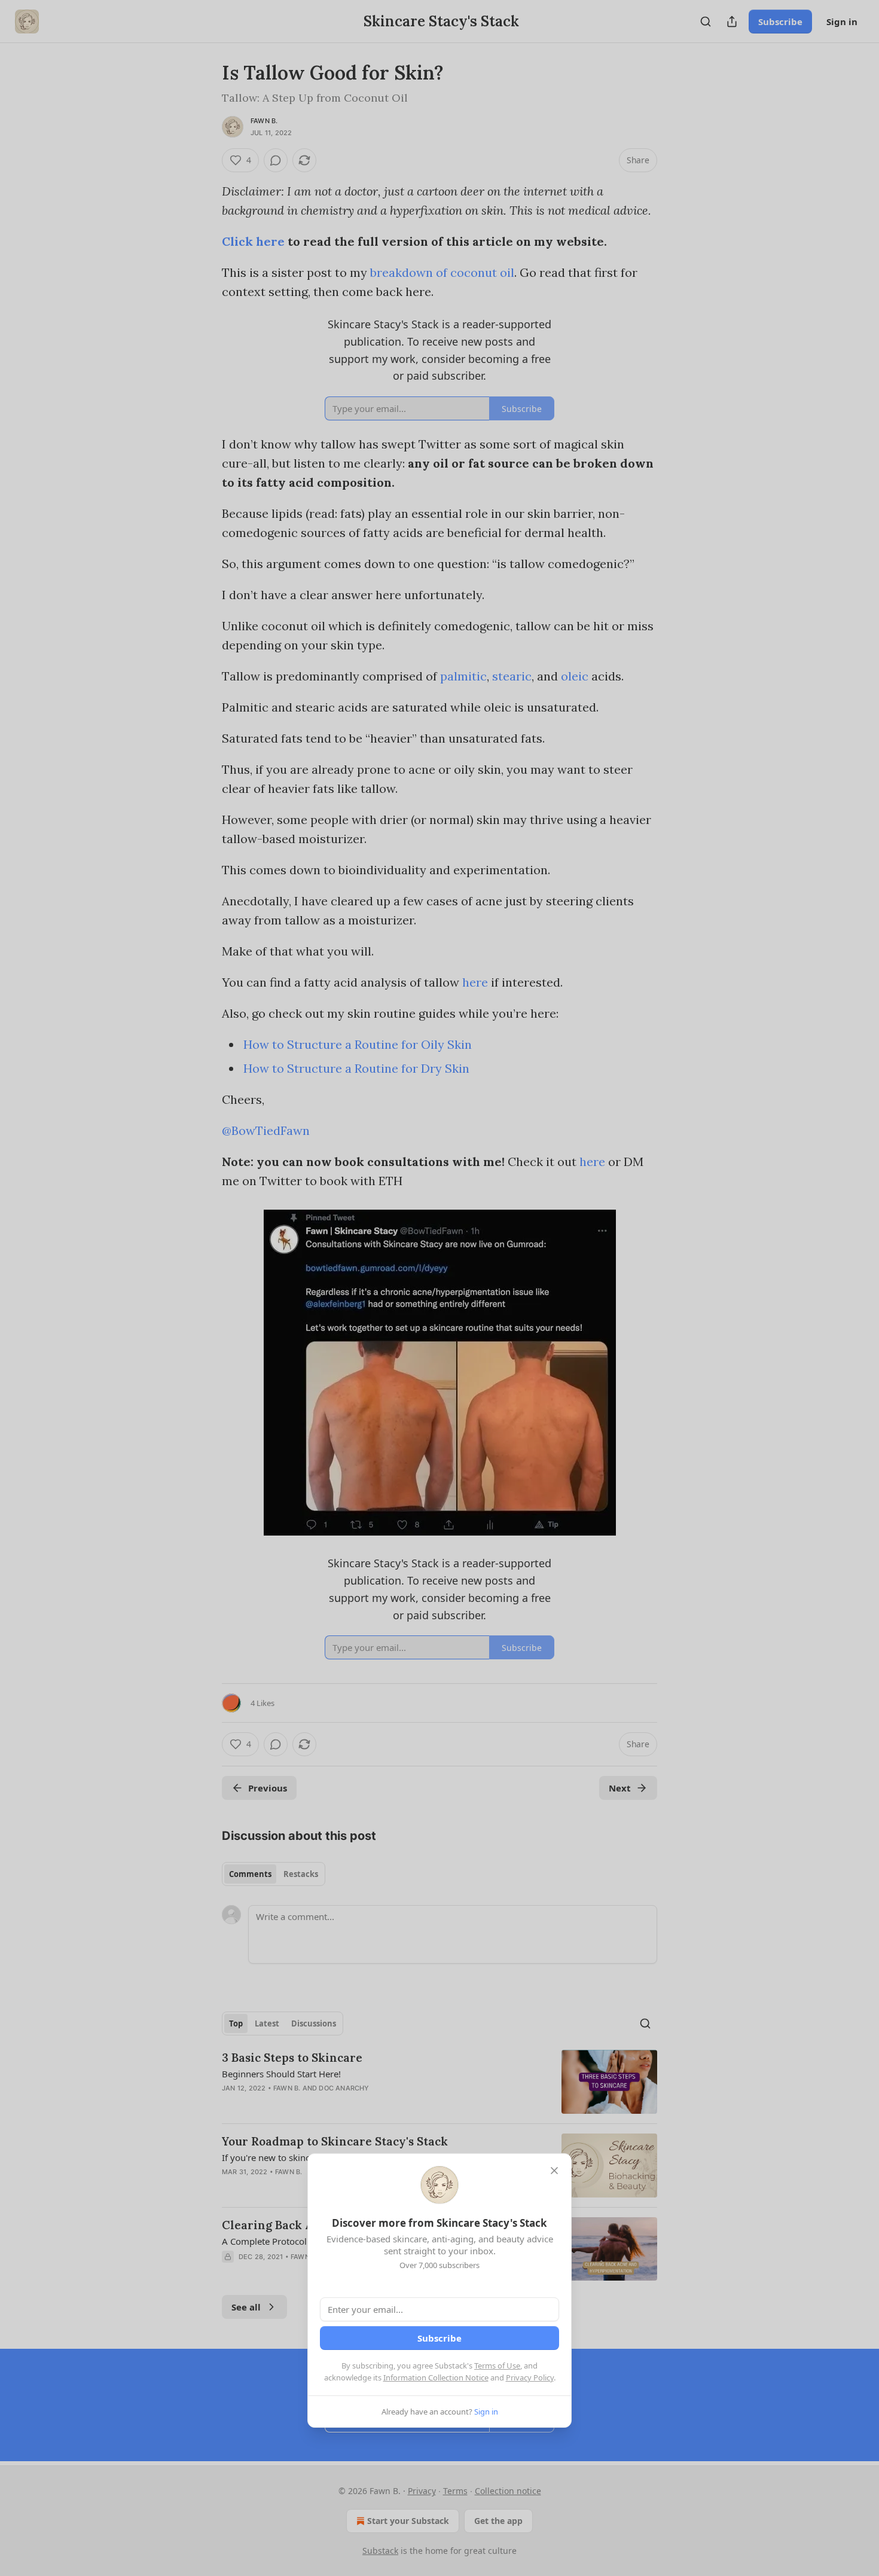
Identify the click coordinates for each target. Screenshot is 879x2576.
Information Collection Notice (436, 2377)
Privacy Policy (530, 2377)
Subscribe (439, 2338)
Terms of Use (497, 2366)
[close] (554, 2171)
